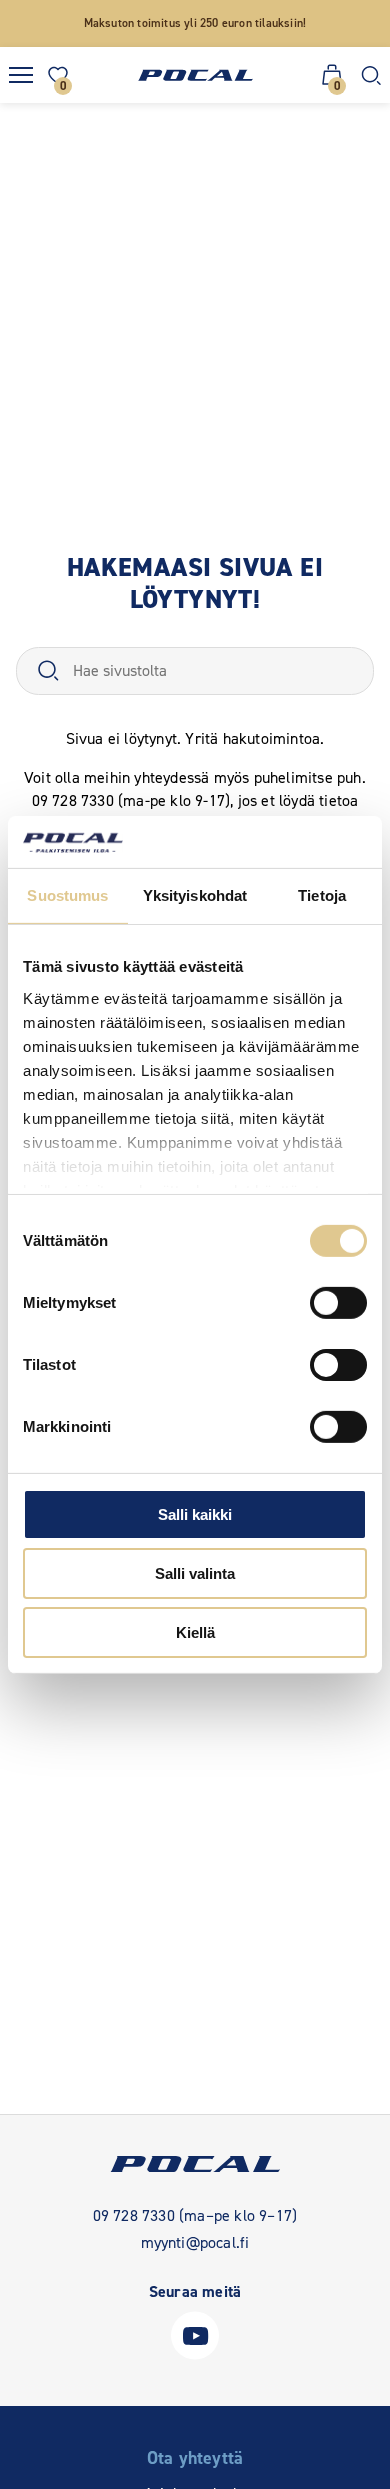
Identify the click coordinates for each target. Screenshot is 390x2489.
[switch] (338, 1303)
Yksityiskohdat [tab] (195, 895)
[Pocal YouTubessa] (195, 2354)
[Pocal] (195, 75)
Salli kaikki (195, 1514)
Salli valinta (195, 1573)
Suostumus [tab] (67, 895)
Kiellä (195, 1631)
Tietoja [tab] (322, 895)
